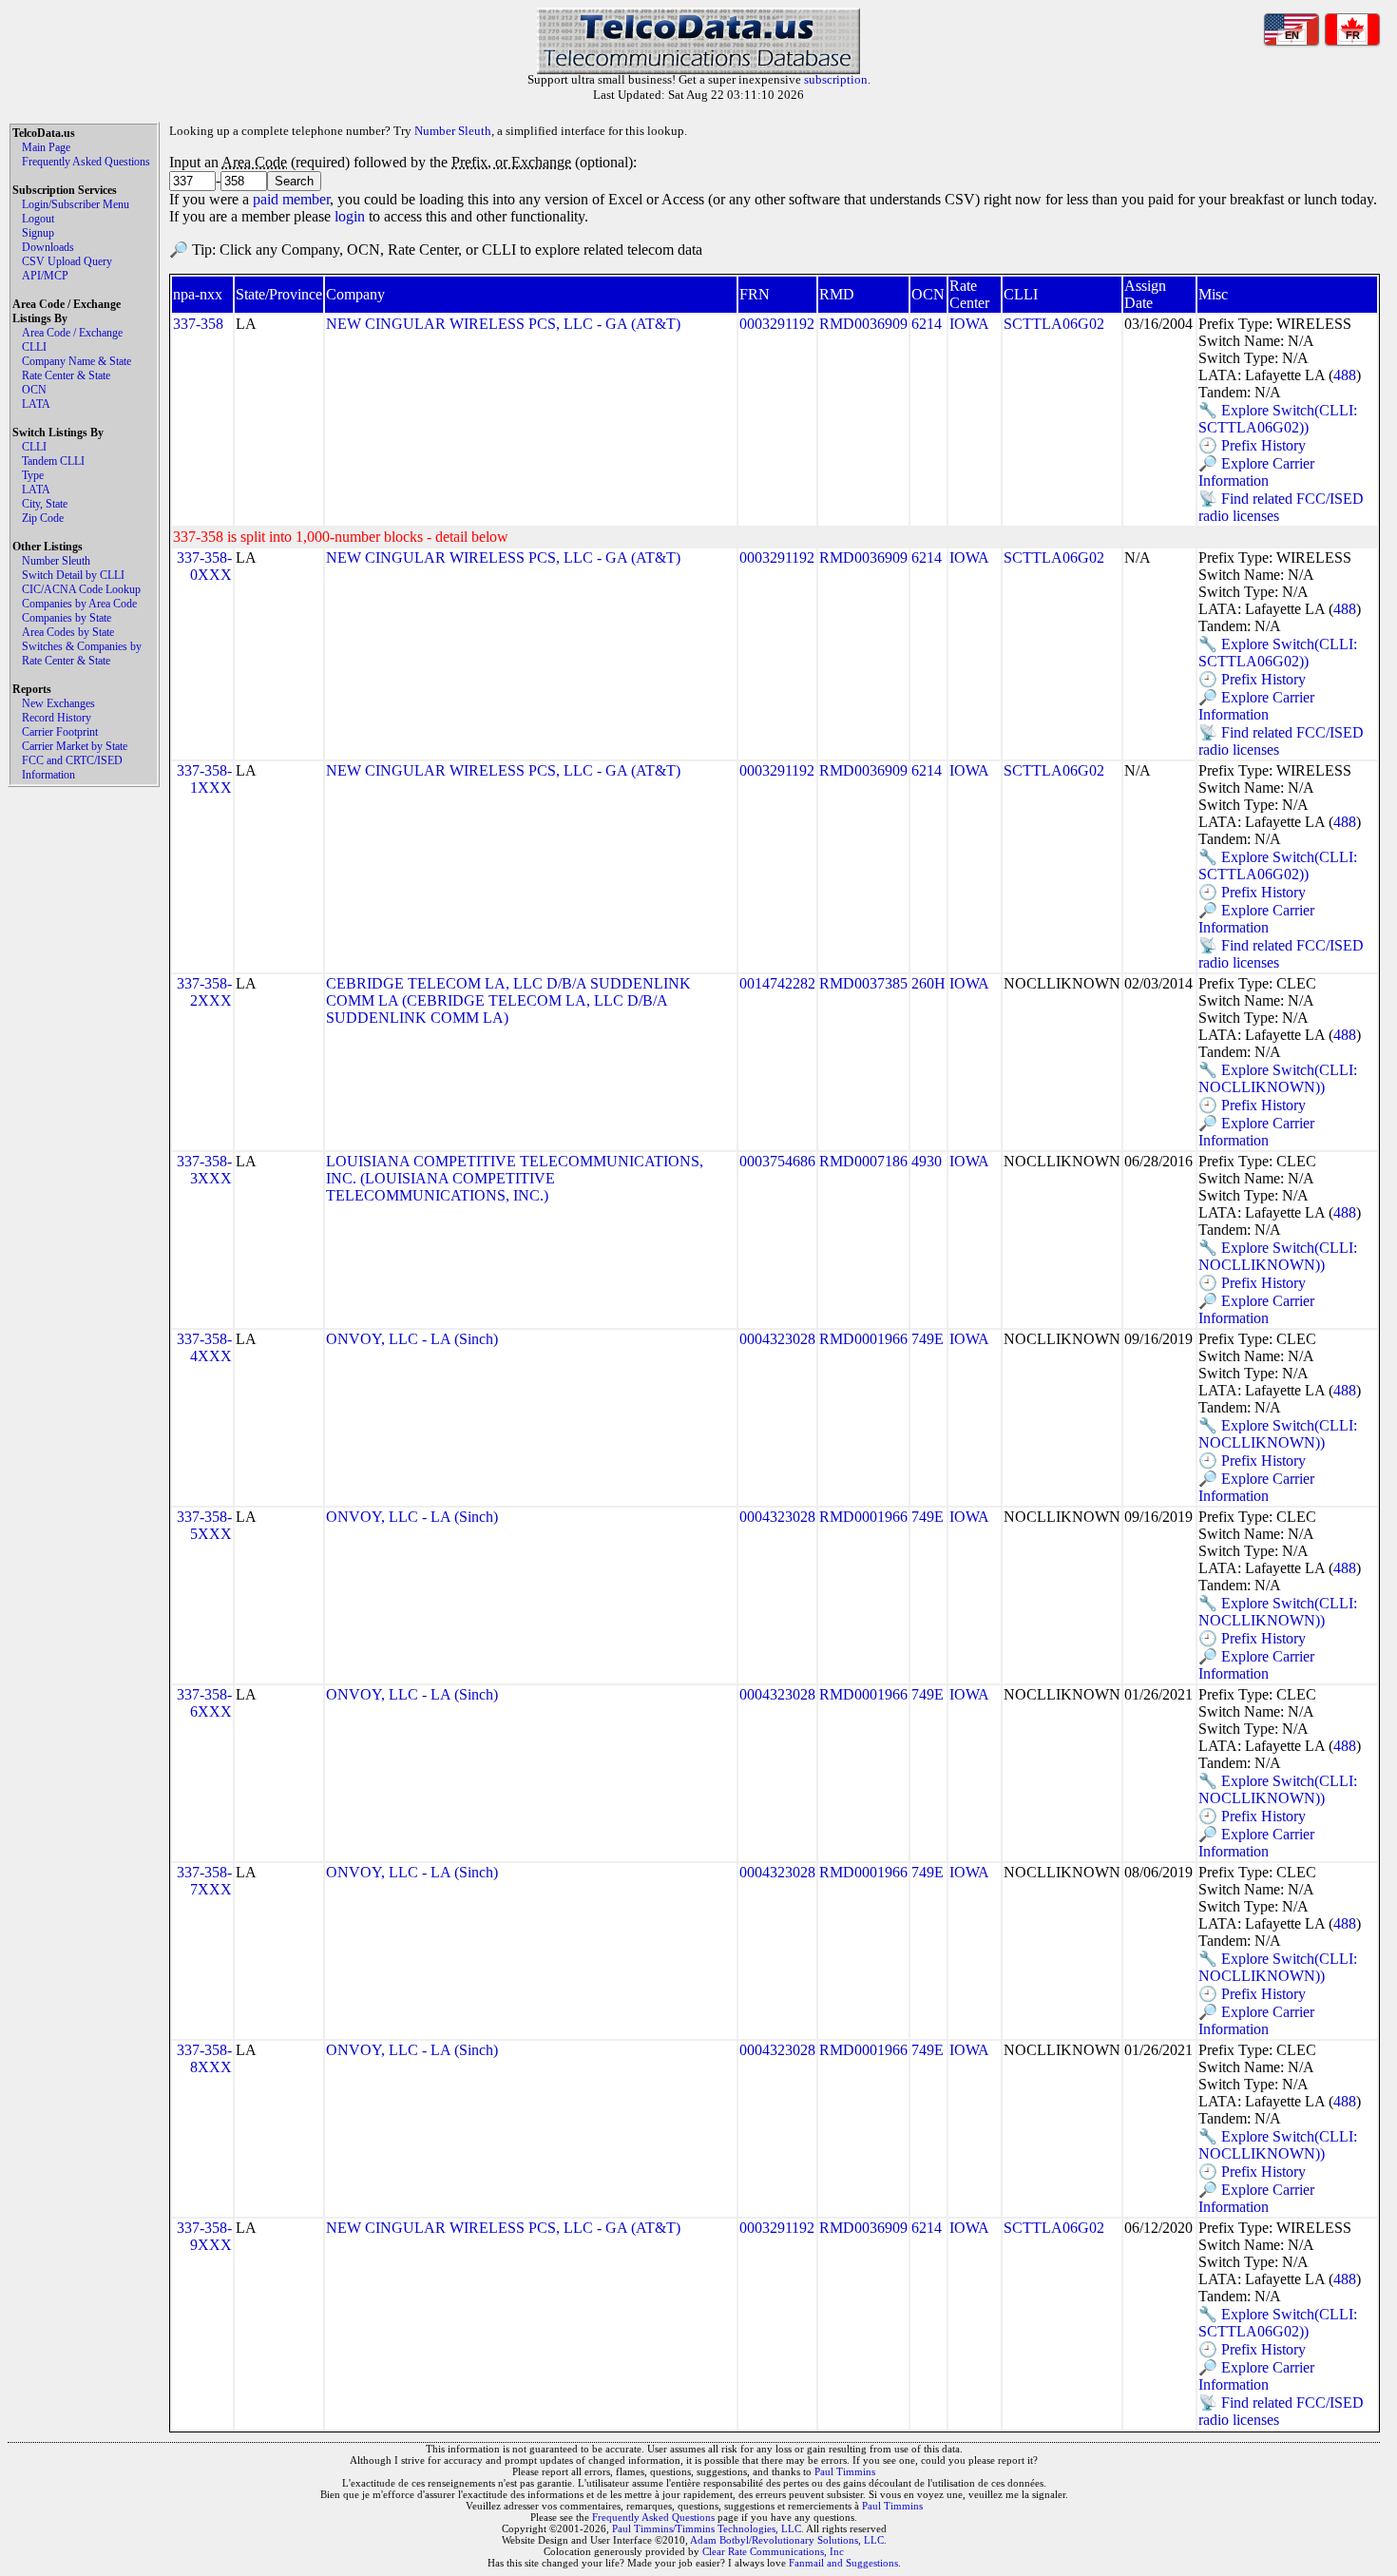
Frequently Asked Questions (86, 162)
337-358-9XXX (204, 2236)
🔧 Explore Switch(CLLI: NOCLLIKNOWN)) (1278, 1078)
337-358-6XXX (204, 1703)
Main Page (46, 147)
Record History (57, 718)
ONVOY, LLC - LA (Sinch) (412, 1339)
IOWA (969, 324)
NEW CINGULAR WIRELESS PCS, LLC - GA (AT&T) (503, 324)
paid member (291, 199)
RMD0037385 (863, 983)
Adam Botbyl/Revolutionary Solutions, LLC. (788, 2540)
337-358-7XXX (204, 1881)
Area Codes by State (68, 632)
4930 (927, 1161)
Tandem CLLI (53, 461)
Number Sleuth (56, 561)
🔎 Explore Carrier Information (1256, 472)
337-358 (198, 324)
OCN (34, 390)
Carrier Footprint (60, 732)
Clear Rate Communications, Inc (773, 2551)
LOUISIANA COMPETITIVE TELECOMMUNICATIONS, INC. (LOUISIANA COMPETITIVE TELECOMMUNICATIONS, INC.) (515, 1178)
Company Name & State (77, 361)
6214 (927, 324)
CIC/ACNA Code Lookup (81, 589)
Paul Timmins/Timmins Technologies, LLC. (708, 2528)
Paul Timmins (845, 2471)
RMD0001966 (863, 1339)
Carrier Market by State (75, 746)
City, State (45, 504)
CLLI (34, 347)
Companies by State (67, 618)
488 (1345, 375)
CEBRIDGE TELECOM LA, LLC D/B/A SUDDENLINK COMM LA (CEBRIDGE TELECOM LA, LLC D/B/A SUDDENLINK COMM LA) (508, 1000)
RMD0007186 (863, 1161)
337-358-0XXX (204, 566)
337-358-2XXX (204, 992)
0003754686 (777, 1161)
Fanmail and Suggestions (843, 2563)
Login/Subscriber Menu (76, 204)
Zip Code (43, 518)
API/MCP (45, 276)
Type (33, 475)
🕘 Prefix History (1252, 445)
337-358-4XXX (204, 1347)
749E (928, 1339)
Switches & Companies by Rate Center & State (82, 654)
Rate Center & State (66, 375)
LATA (36, 404)
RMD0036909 (863, 324)
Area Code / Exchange (72, 333)
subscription (836, 79)
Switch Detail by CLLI (73, 575)
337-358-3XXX (204, 1170)
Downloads (48, 247)
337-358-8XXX (204, 2058)
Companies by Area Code (79, 604)
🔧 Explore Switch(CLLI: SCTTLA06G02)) (1278, 419)
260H (928, 983)
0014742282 (777, 983)
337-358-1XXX (204, 779)
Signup (38, 233)
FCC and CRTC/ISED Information (72, 768)
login (350, 216)
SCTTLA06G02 (1054, 324)
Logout (38, 219)
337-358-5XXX (204, 1525)
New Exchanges (58, 703)
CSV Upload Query (67, 261)
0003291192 (777, 324)
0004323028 (777, 1339)
